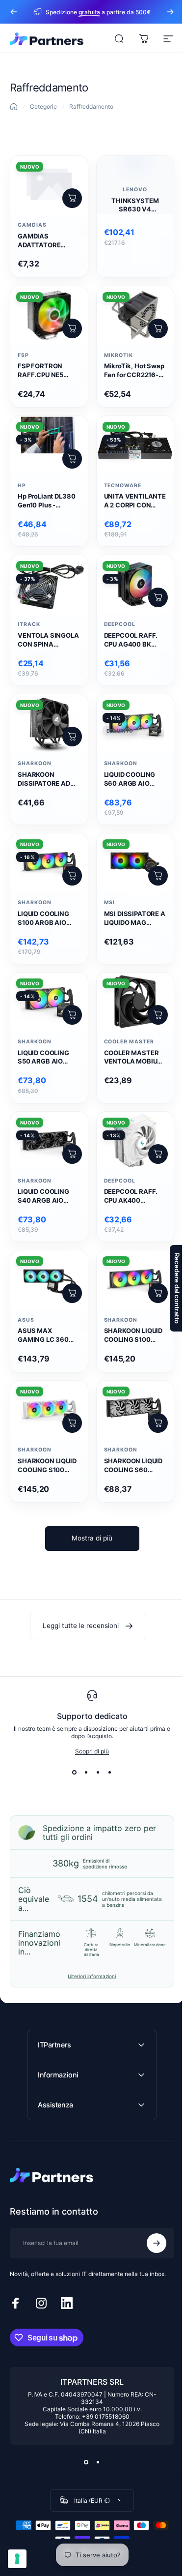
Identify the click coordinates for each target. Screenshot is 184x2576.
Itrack (29, 624)
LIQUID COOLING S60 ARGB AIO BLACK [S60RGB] (131, 779)
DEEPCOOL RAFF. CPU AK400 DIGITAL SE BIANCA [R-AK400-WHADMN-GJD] (135, 1196)
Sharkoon (35, 763)
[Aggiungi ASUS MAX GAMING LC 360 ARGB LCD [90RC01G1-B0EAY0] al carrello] (72, 1293)
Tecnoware (123, 486)
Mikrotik (119, 355)
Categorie (43, 106)
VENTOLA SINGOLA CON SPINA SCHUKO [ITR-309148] (48, 640)
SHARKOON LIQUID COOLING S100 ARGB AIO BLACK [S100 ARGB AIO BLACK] (133, 1335)
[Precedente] (14, 12)
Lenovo (135, 190)
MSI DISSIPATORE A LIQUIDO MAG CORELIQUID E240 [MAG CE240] (135, 918)
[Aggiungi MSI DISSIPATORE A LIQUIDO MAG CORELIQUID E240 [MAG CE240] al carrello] (158, 876)
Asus (26, 1320)
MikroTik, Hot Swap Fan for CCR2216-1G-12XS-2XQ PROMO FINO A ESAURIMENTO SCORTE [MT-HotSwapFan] (134, 371)
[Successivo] (170, 12)
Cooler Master (129, 1042)
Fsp (23, 355)
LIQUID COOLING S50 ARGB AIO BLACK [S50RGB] (45, 1058)
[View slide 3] (98, 1773)
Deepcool (120, 624)
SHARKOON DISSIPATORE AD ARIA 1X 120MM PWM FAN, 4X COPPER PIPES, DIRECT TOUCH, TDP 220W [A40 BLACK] (44, 779)
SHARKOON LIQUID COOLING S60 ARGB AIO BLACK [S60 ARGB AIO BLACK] (133, 1466)
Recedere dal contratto (170, 1288)
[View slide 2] (86, 1773)
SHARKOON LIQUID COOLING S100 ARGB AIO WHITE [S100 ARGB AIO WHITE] (47, 1466)
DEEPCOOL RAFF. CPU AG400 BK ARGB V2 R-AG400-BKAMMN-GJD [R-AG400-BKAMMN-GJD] (135, 640)
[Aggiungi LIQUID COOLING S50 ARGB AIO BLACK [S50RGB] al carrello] (72, 1015)
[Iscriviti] (149, 2215)
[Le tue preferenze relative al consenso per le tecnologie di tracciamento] (17, 2559)
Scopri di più (92, 1751)
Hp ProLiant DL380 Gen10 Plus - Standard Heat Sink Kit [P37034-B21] (48, 501)
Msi (110, 903)
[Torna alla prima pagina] (14, 107)
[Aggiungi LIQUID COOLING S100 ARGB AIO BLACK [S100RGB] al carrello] (72, 876)
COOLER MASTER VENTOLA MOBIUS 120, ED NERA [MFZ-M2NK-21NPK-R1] (135, 1058)
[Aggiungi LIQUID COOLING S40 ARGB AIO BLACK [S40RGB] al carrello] (72, 1154)
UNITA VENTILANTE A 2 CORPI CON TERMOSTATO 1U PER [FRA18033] (135, 501)
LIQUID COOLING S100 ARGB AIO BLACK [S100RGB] (46, 918)
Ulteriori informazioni (92, 1976)
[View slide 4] (110, 1773)
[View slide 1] (75, 1773)
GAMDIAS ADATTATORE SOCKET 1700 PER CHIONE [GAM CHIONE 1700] (46, 241)
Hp (22, 486)
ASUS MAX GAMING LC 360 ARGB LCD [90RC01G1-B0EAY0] (43, 1335)
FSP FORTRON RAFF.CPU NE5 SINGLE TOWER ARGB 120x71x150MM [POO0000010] (42, 371)
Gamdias (32, 225)
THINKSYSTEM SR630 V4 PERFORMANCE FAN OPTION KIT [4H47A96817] (135, 206)
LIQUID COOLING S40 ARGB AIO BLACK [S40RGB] (45, 1196)
